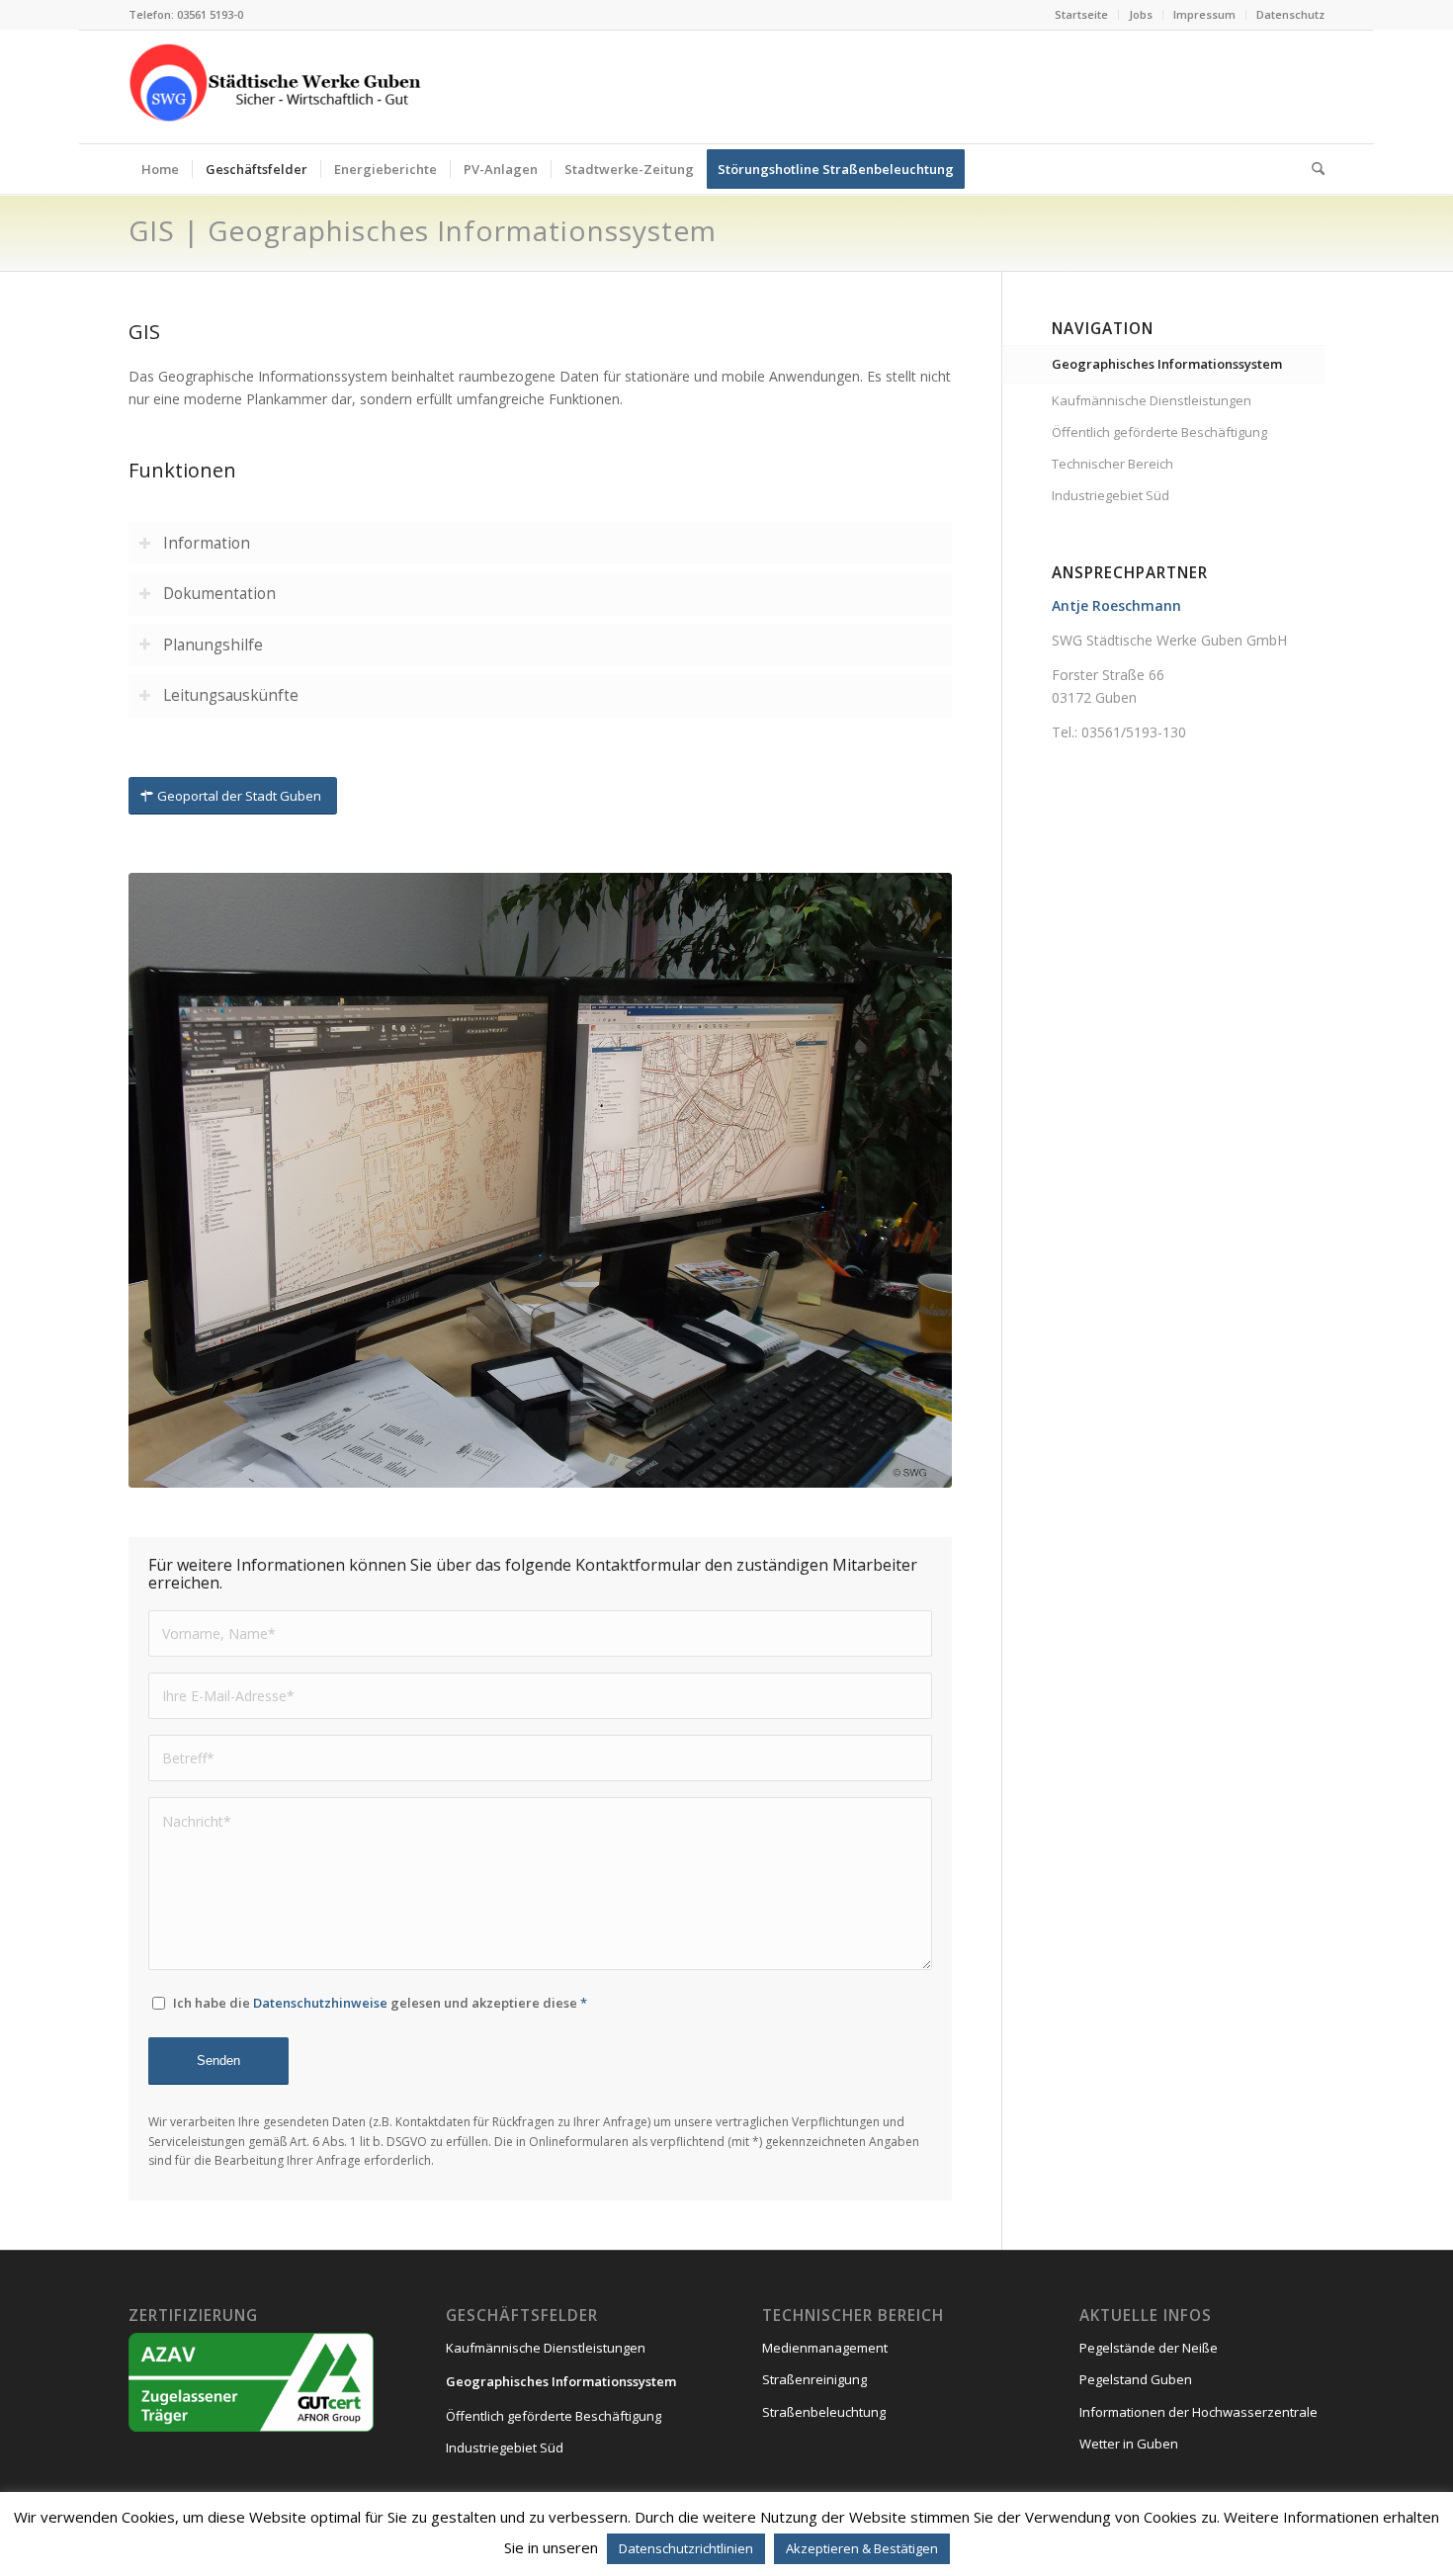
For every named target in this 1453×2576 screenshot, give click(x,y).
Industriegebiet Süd (1111, 495)
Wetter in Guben (1129, 2444)
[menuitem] (1082, 15)
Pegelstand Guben (1136, 2379)
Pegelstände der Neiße (1149, 2348)
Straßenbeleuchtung (824, 2412)
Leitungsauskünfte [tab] (231, 695)
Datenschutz (1290, 14)
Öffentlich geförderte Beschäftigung (1159, 432)
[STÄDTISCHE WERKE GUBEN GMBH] (277, 87)
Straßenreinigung (814, 2379)
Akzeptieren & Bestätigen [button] (862, 2548)
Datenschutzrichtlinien (686, 2548)
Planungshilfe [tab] (213, 645)
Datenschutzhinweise (320, 2003)
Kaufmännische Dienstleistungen (1152, 400)
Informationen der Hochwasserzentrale (1198, 2412)
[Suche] (1312, 169)
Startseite (1081, 14)
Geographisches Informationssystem (1167, 364)
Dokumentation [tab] (219, 594)
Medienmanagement (825, 2348)
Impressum (1204, 14)
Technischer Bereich (1112, 464)
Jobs (1141, 14)
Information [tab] (207, 543)
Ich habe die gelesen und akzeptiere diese (380, 2003)
